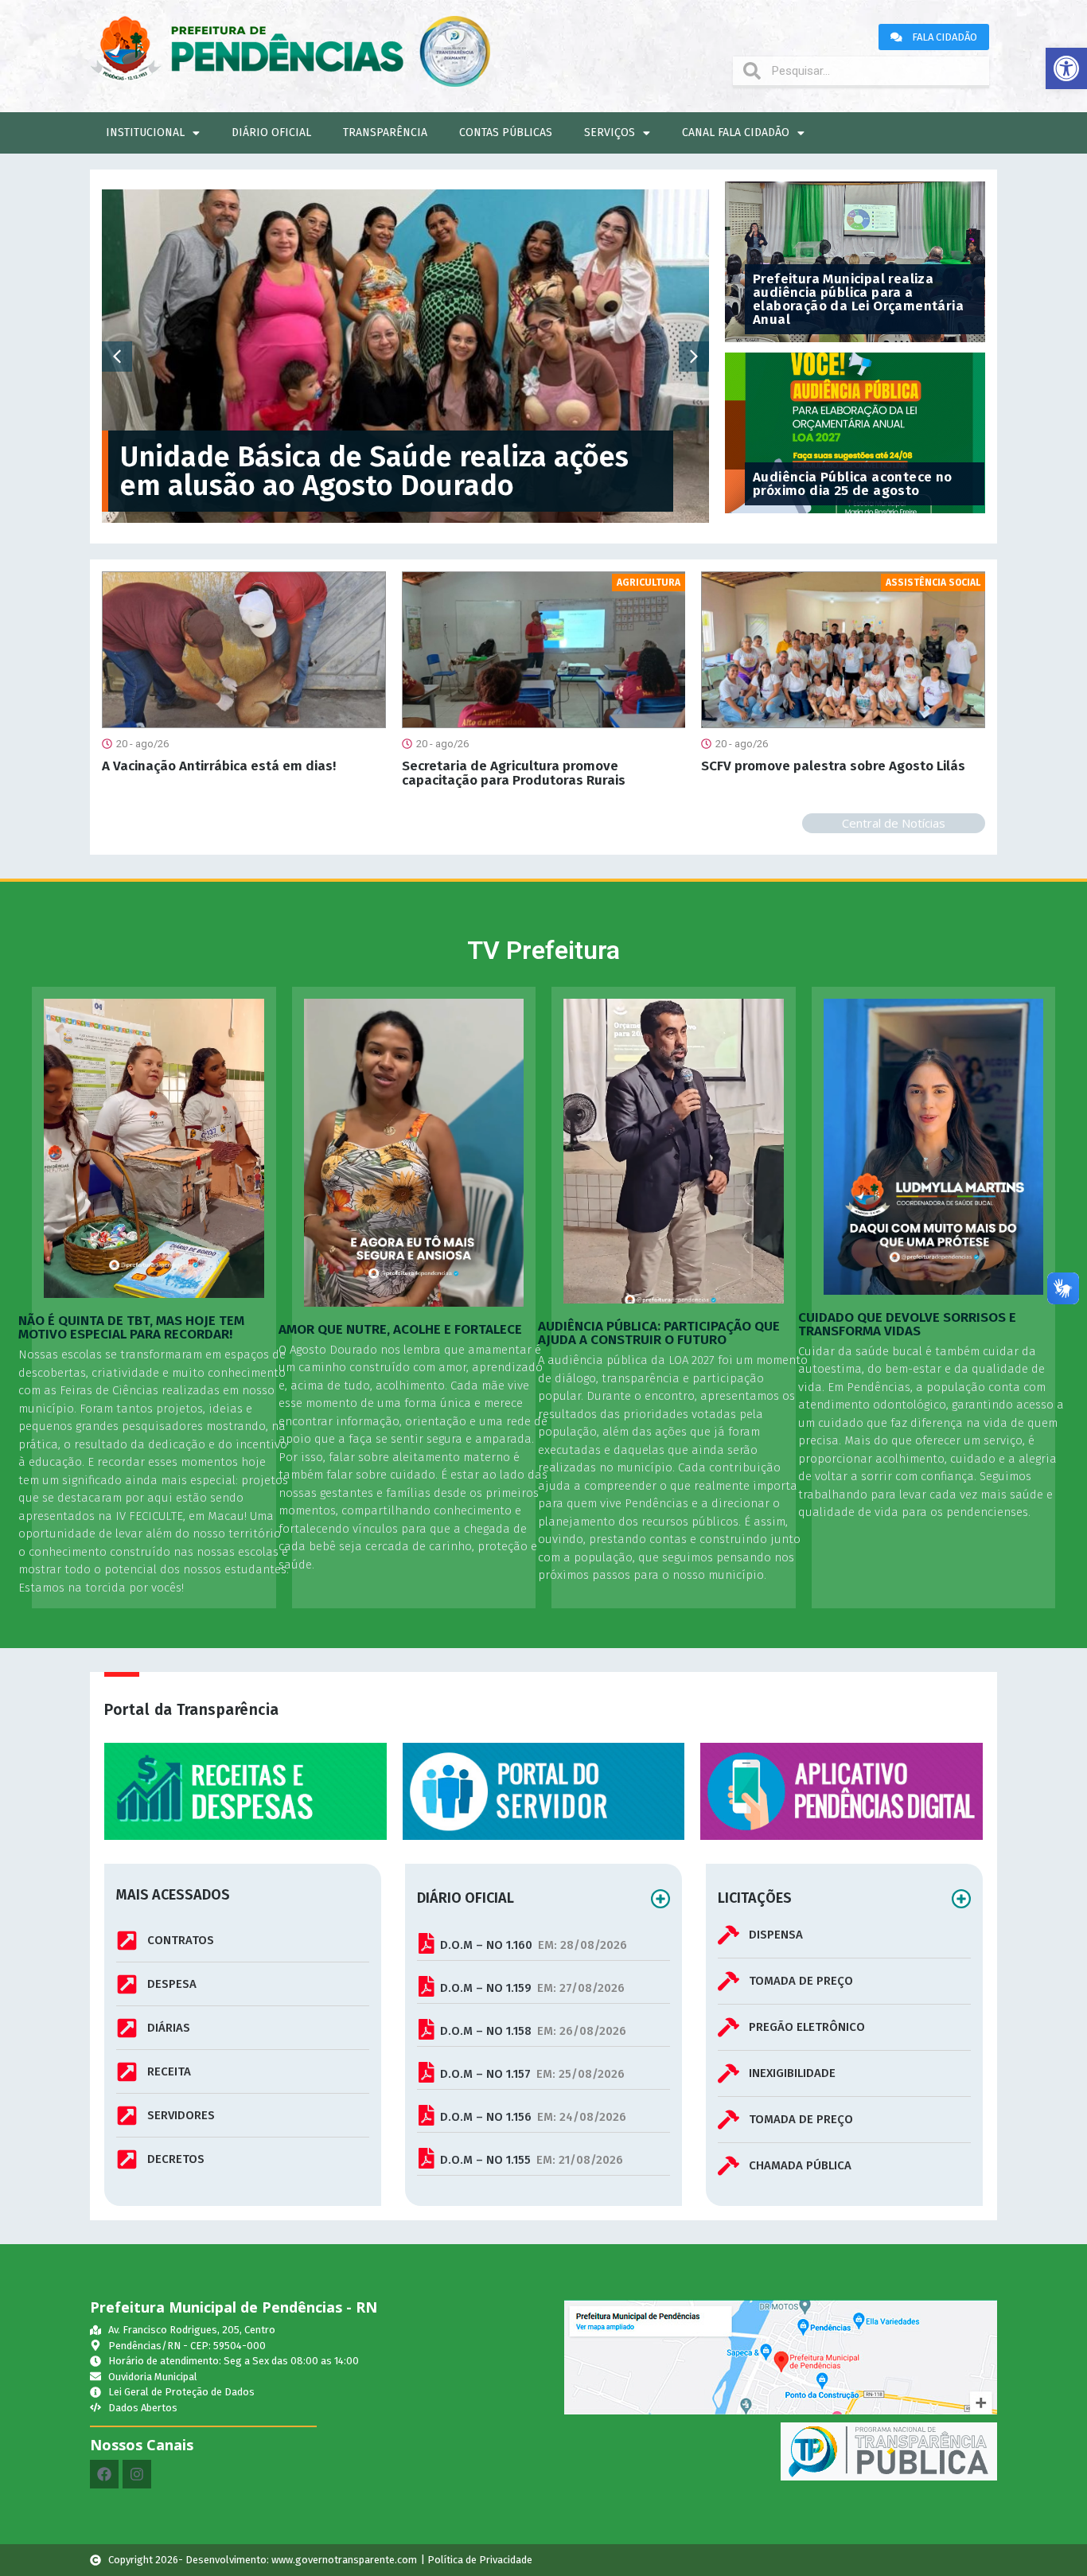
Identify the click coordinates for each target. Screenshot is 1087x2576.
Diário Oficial (271, 133)
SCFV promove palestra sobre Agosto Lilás (833, 766)
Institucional (145, 133)
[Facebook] (104, 2474)
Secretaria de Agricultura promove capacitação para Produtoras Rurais (514, 773)
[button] (1066, 68)
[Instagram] (137, 2474)
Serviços (610, 133)
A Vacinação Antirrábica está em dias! (219, 766)
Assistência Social (933, 583)
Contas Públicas (506, 133)
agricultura (649, 583)
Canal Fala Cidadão (736, 133)
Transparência (385, 133)
